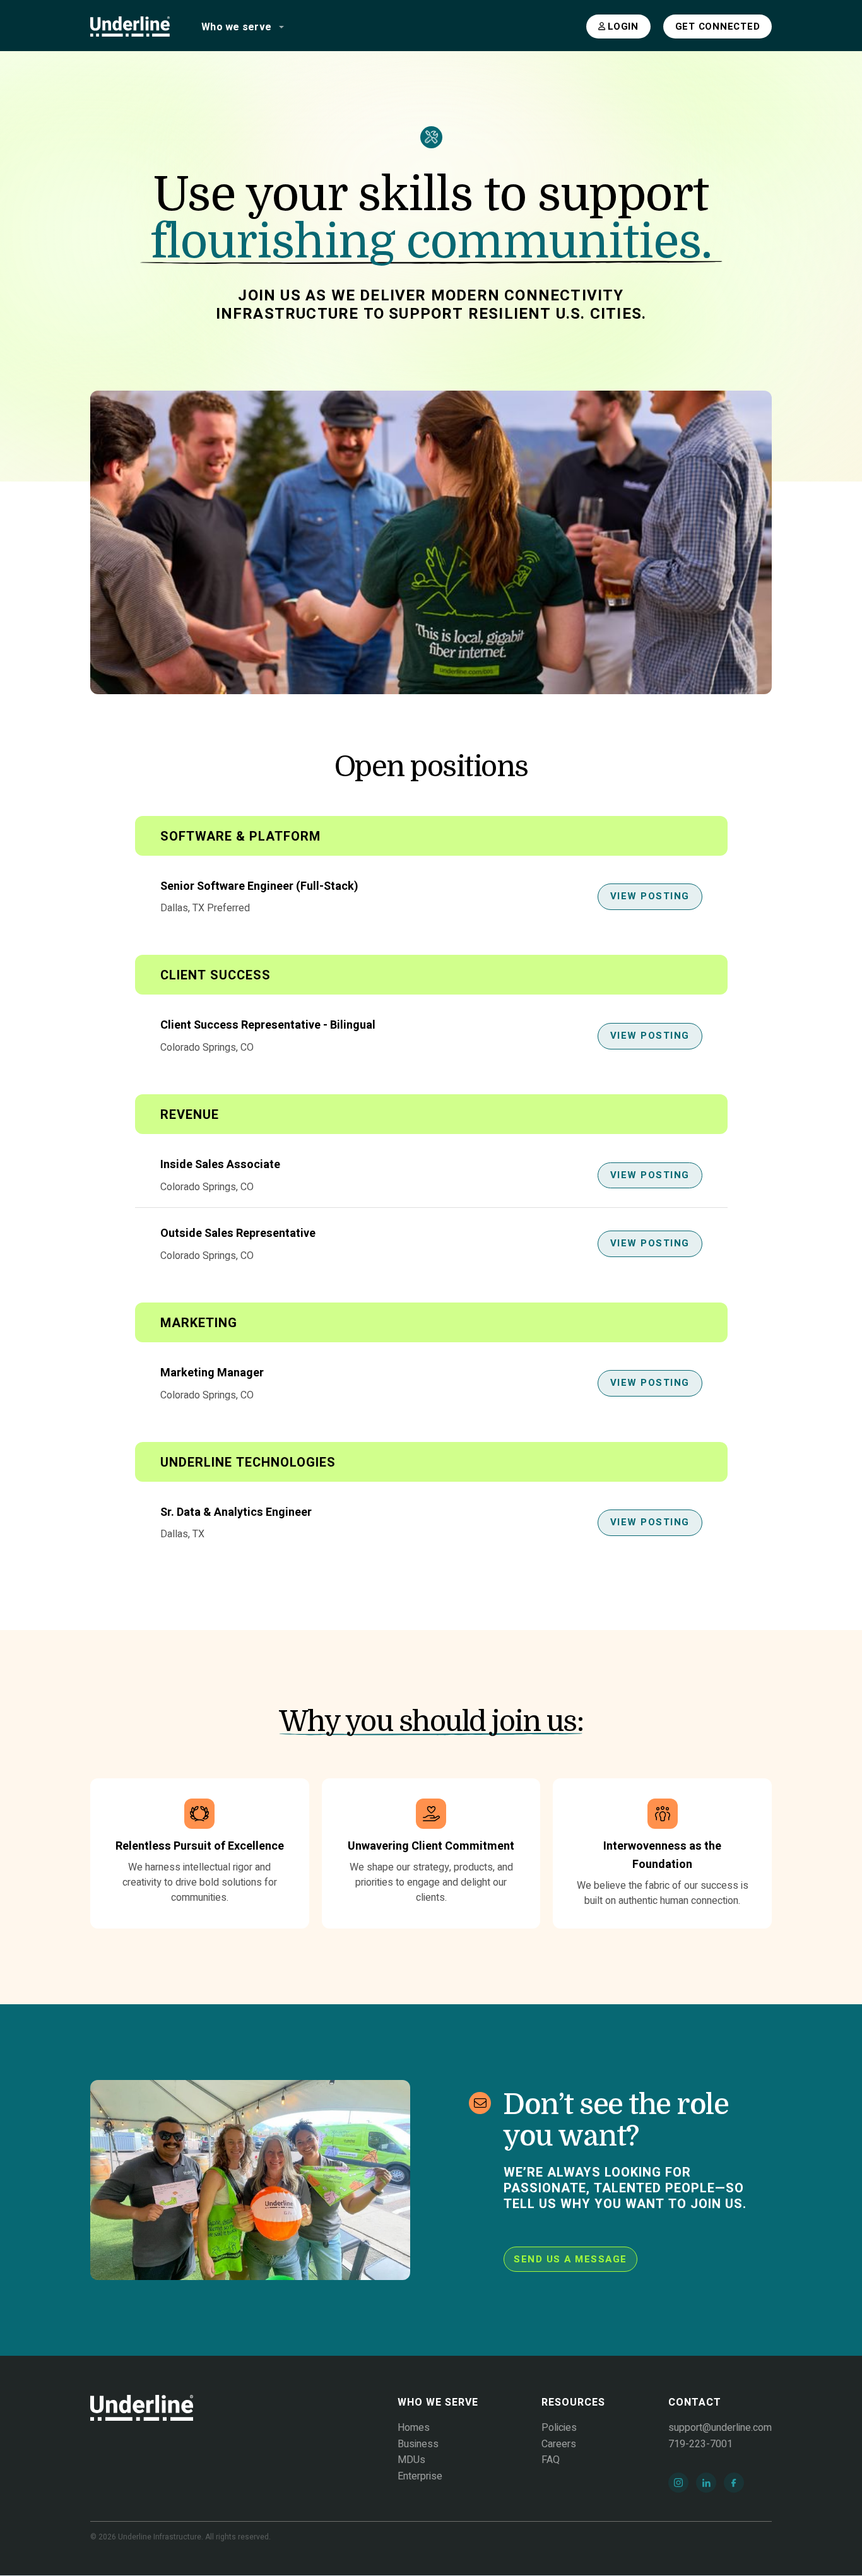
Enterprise (420, 2476)
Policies (559, 2428)
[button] (239, 27)
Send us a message (570, 2259)
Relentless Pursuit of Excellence (200, 1846)
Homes (414, 2428)
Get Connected (718, 27)
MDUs (411, 2460)
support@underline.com (720, 2428)
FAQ (551, 2460)
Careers (559, 2444)
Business (418, 2444)
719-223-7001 (700, 2444)
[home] (130, 27)
